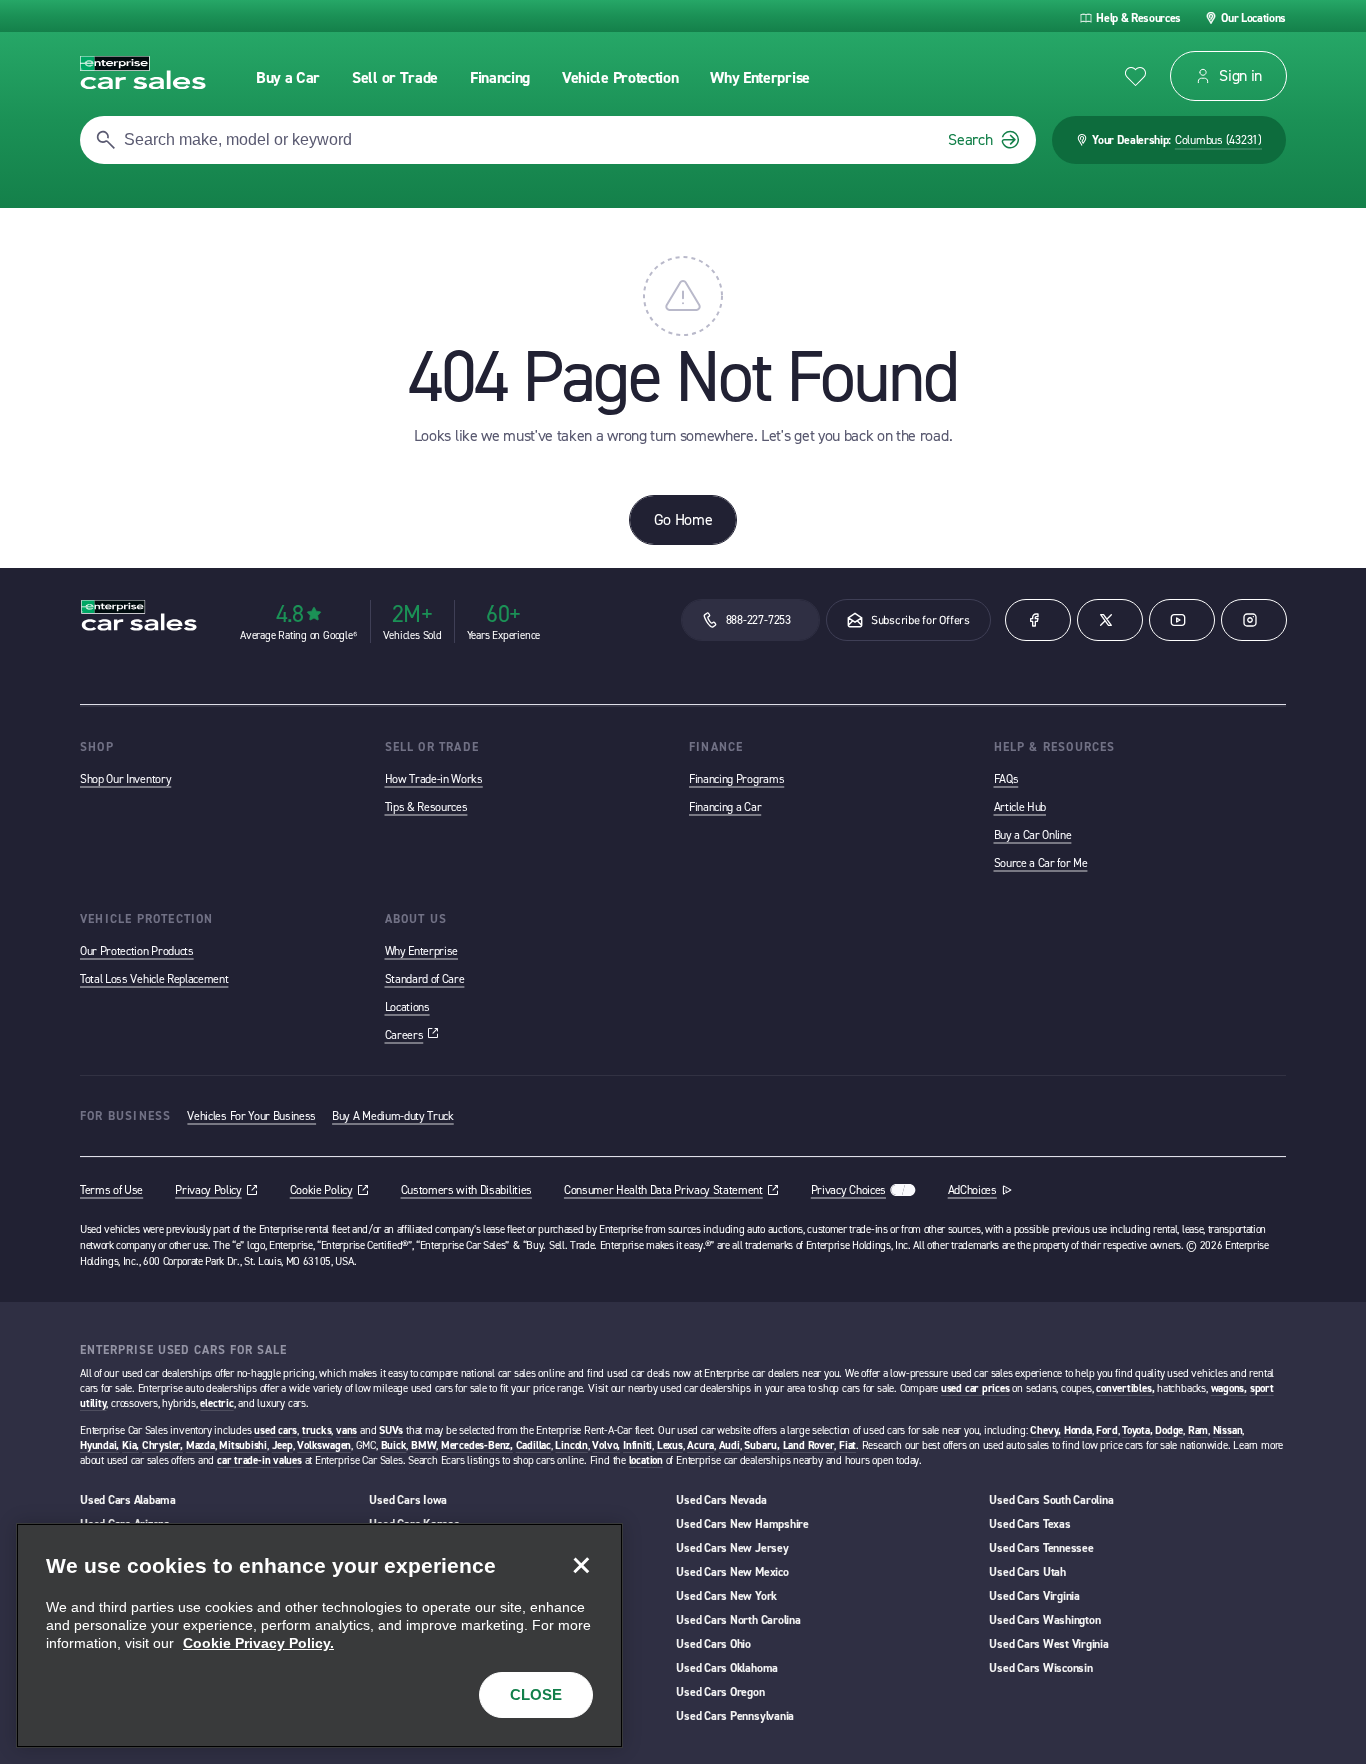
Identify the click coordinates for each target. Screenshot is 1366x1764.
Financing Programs (736, 779)
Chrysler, (162, 1445)
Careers (412, 1035)
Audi (729, 1445)
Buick (394, 1445)
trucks (317, 1430)
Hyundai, (99, 1445)
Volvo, (606, 1445)
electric (216, 1403)
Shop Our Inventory (125, 779)
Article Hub (1020, 807)
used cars (275, 1430)
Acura (700, 1445)
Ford (1106, 1430)
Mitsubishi (243, 1445)
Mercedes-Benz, (477, 1445)
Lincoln (571, 1445)
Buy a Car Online (1033, 835)
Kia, (130, 1445)
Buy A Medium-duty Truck (393, 1116)
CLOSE (536, 1694)
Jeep (282, 1445)
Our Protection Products (137, 951)
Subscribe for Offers (920, 620)
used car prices (975, 1388)
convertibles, (1125, 1388)
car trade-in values (259, 1460)
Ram (1198, 1430)
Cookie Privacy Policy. (258, 1643)
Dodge (1169, 1430)
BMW (423, 1445)
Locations (407, 1007)
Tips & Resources (426, 807)
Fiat (847, 1445)
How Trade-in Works (434, 779)
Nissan (1228, 1430)
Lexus (670, 1445)
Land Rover (809, 1445)
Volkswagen (324, 1445)
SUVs (391, 1430)
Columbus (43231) (1218, 140)
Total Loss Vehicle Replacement (154, 979)
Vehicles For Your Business (251, 1116)
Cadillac (533, 1445)
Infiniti (637, 1445)
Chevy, (1045, 1430)
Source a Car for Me (1041, 863)
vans (346, 1430)
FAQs (1006, 779)
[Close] (581, 1565)
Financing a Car (725, 807)
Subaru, (761, 1445)
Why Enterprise (422, 951)
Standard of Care (425, 979)
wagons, (1229, 1388)
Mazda (200, 1445)
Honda (1078, 1430)
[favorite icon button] (1135, 76)
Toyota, (1137, 1430)
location (646, 1460)
